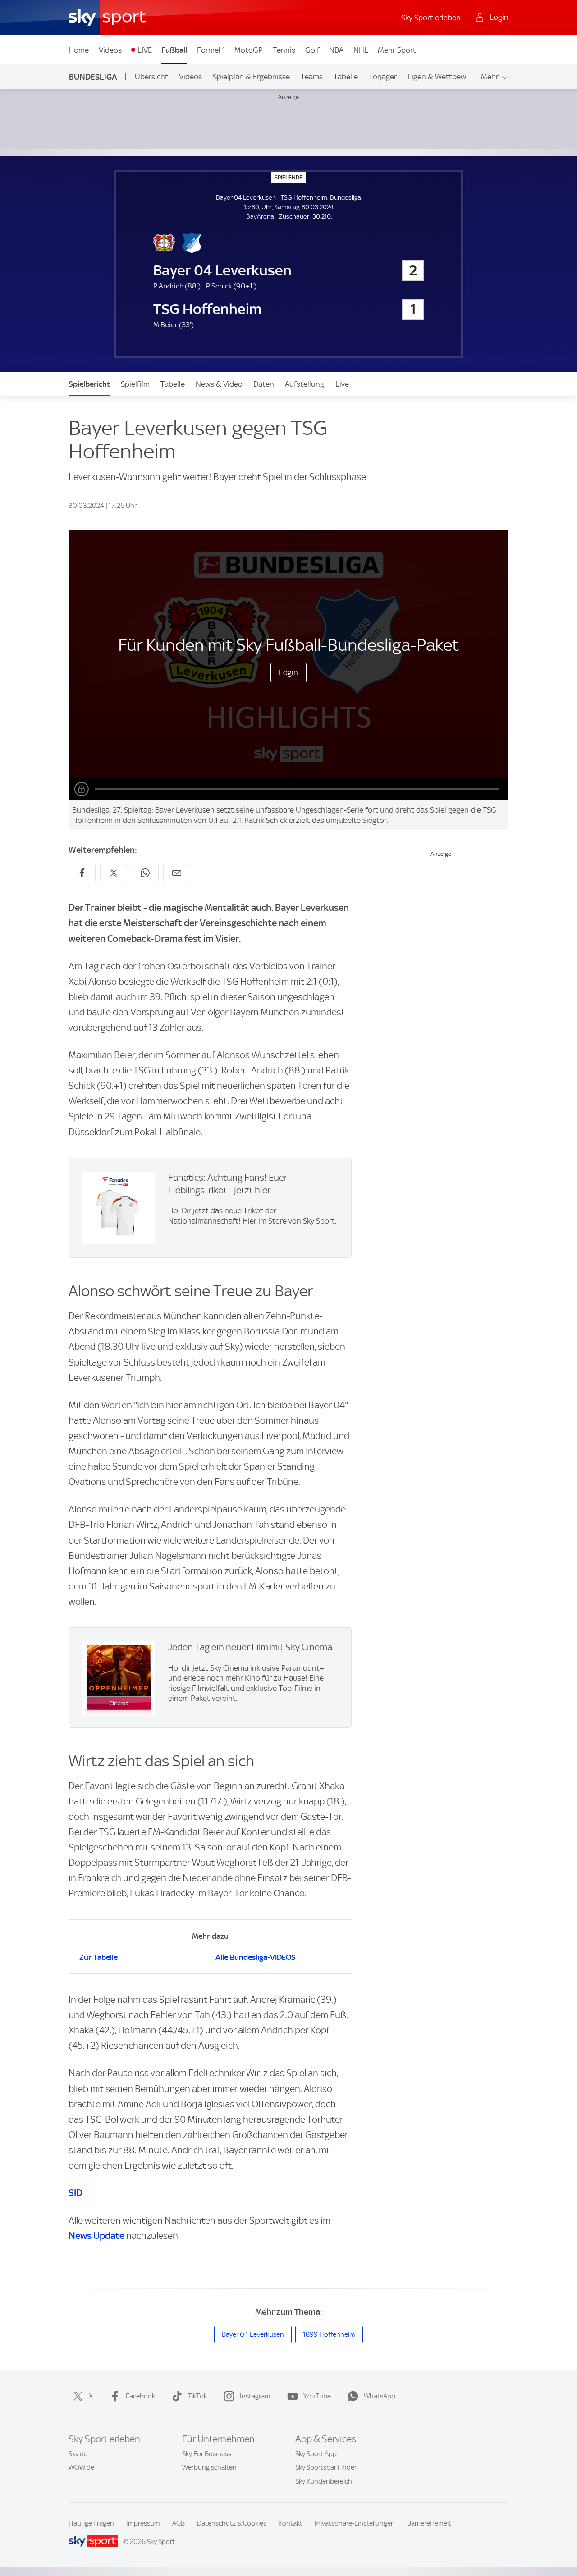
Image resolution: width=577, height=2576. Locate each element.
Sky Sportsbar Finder (326, 2467)
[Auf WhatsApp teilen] (145, 873)
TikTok (197, 2396)
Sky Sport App (316, 2454)
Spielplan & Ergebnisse (251, 77)
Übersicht (151, 77)
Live (342, 384)
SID (76, 2193)
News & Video (219, 384)
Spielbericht (89, 384)
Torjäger (383, 77)
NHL (361, 50)
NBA (336, 50)
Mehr (490, 77)
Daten (264, 384)
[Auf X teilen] (114, 873)
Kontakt (291, 2523)
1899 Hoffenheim (329, 2334)
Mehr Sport (397, 50)
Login (288, 672)
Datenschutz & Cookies (232, 2523)
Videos (110, 50)
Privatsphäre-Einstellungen (355, 2523)
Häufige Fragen (91, 2523)
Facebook (140, 2396)
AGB (179, 2523)
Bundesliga (93, 77)
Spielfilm (135, 384)
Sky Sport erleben (431, 18)
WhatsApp (380, 2396)
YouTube (317, 2396)
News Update (96, 2236)
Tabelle (346, 77)
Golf (312, 50)
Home (79, 50)
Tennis (284, 50)
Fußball (174, 50)
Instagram (255, 2396)
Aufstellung (305, 384)
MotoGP (249, 50)
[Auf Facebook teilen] (82, 873)
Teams (312, 77)
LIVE (145, 50)
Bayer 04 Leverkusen (253, 2334)
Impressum (143, 2523)
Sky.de (78, 2454)
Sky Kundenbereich (324, 2481)
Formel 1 (211, 50)
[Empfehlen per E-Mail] (177, 873)
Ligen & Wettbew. (437, 77)
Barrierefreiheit (429, 2523)
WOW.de (81, 2467)
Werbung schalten (209, 2467)
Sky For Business (207, 2454)
